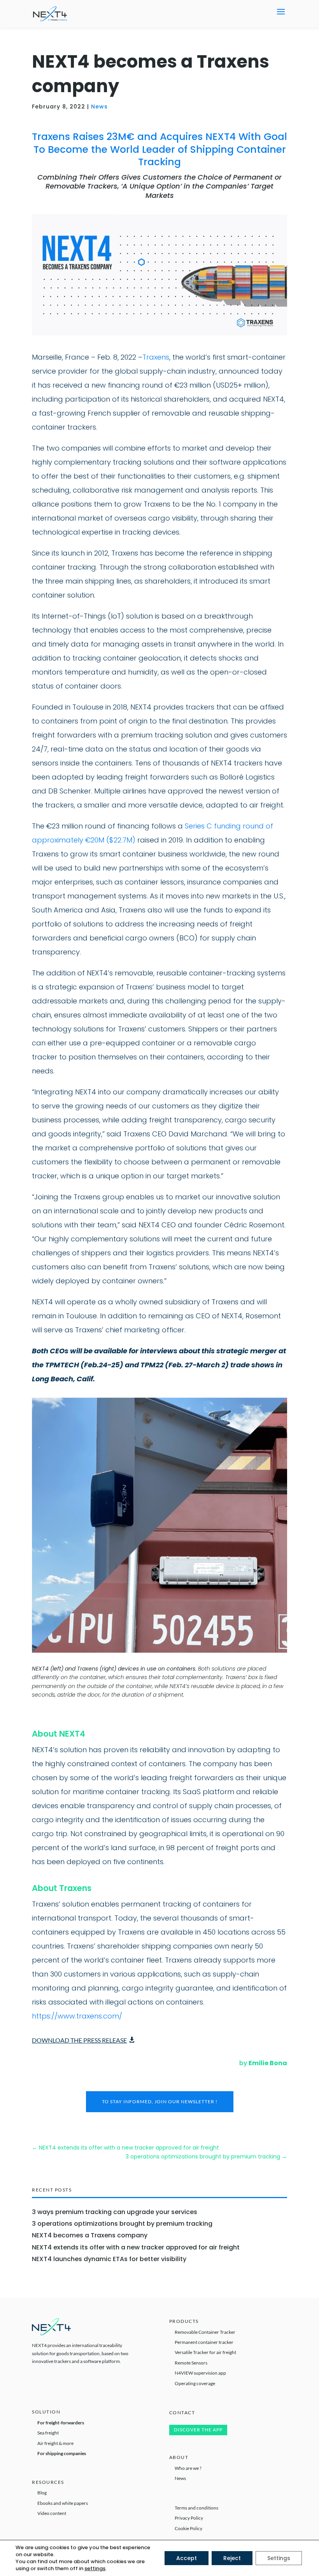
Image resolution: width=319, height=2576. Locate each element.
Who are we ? (188, 2468)
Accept (187, 2558)
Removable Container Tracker (205, 2332)
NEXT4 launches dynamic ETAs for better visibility (109, 2259)
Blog (42, 2493)
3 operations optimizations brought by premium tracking (122, 2224)
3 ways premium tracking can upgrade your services (115, 2212)
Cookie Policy (188, 2528)
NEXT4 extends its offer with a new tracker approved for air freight (136, 2247)
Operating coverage (195, 2383)
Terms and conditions (196, 2508)
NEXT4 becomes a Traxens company (90, 2235)
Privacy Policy (189, 2518)
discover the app (198, 2430)
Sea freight (48, 2433)
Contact (182, 2413)
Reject (232, 2558)
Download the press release (79, 2040)
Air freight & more (55, 2443)
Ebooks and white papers (63, 2503)
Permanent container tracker (204, 2342)
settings (95, 2569)
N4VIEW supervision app (200, 2373)
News (99, 107)
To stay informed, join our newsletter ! (160, 2102)
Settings (279, 2558)
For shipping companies (62, 2453)
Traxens (156, 357)
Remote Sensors (191, 2363)
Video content (52, 2513)
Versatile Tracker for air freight (205, 2352)
